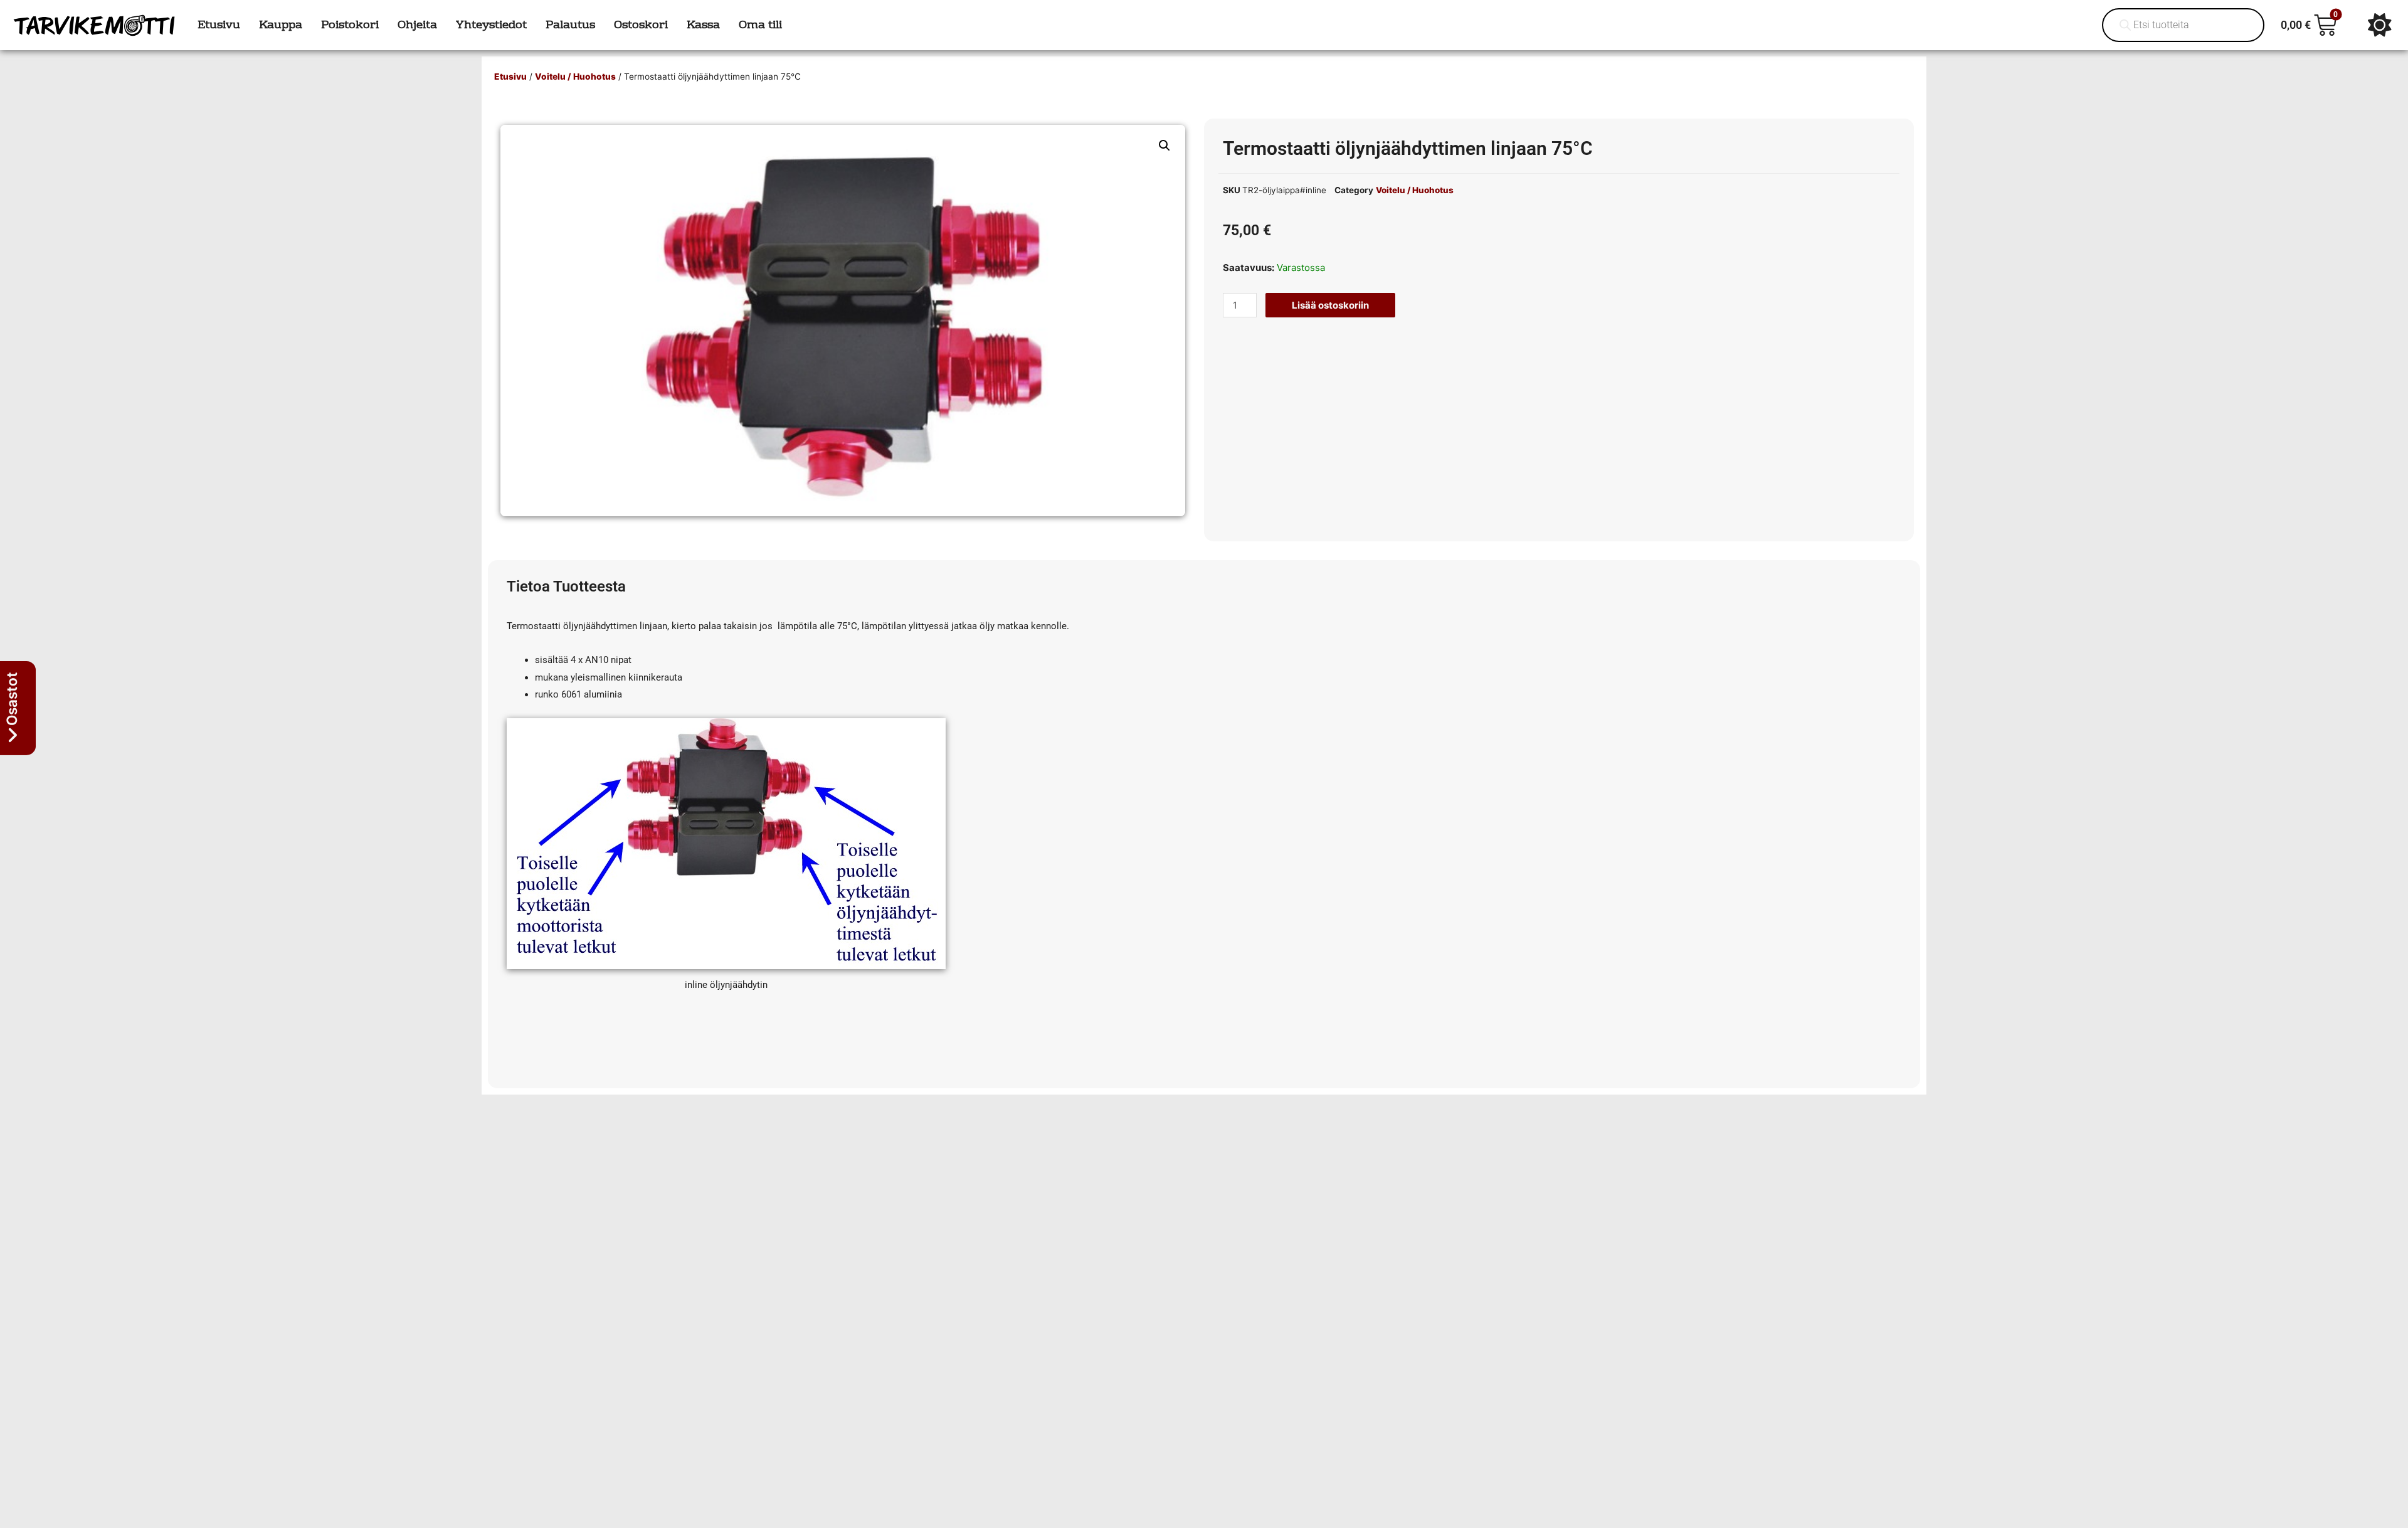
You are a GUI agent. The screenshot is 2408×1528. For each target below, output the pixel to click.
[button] (1164, 146)
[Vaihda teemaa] (2380, 25)
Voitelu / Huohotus (575, 77)
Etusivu (510, 77)
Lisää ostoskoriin (1330, 305)
